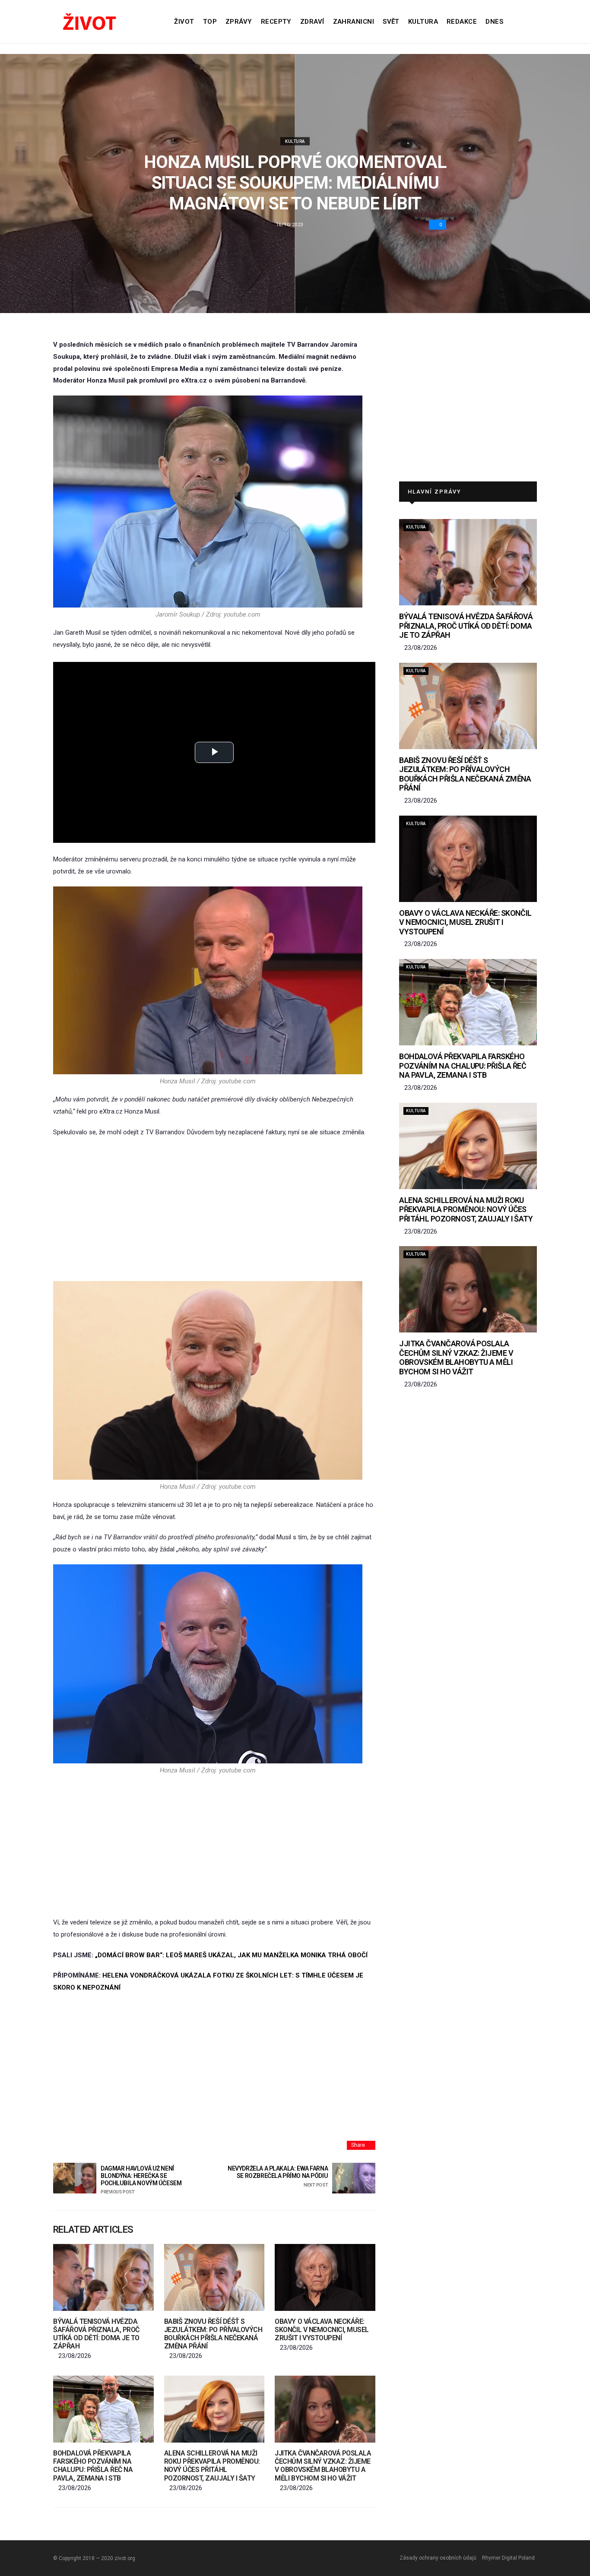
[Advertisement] (214, 1210)
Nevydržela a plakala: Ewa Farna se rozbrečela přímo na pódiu (278, 2176)
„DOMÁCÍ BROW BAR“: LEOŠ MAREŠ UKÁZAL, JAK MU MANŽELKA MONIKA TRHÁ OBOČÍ (231, 1955)
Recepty (276, 22)
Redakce (462, 22)
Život (184, 22)
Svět (391, 22)
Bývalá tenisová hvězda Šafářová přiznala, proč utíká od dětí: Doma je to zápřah (96, 2334)
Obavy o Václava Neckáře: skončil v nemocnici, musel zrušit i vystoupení (322, 2330)
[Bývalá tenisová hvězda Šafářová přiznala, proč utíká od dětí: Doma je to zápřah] (103, 2277)
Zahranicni (354, 22)
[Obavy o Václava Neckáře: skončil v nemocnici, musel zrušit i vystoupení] (325, 2277)
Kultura (423, 22)
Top (210, 22)
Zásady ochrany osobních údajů (438, 2558)
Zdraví (312, 22)
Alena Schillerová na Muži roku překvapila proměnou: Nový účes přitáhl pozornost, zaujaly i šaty (212, 2466)
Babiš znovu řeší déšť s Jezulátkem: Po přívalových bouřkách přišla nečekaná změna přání (213, 2334)
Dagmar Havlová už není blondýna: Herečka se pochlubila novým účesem (141, 2180)
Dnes (494, 22)
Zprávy (239, 22)
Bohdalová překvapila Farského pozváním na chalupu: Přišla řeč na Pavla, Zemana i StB (93, 2466)
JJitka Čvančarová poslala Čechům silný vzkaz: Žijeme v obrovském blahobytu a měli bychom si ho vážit (323, 2466)
